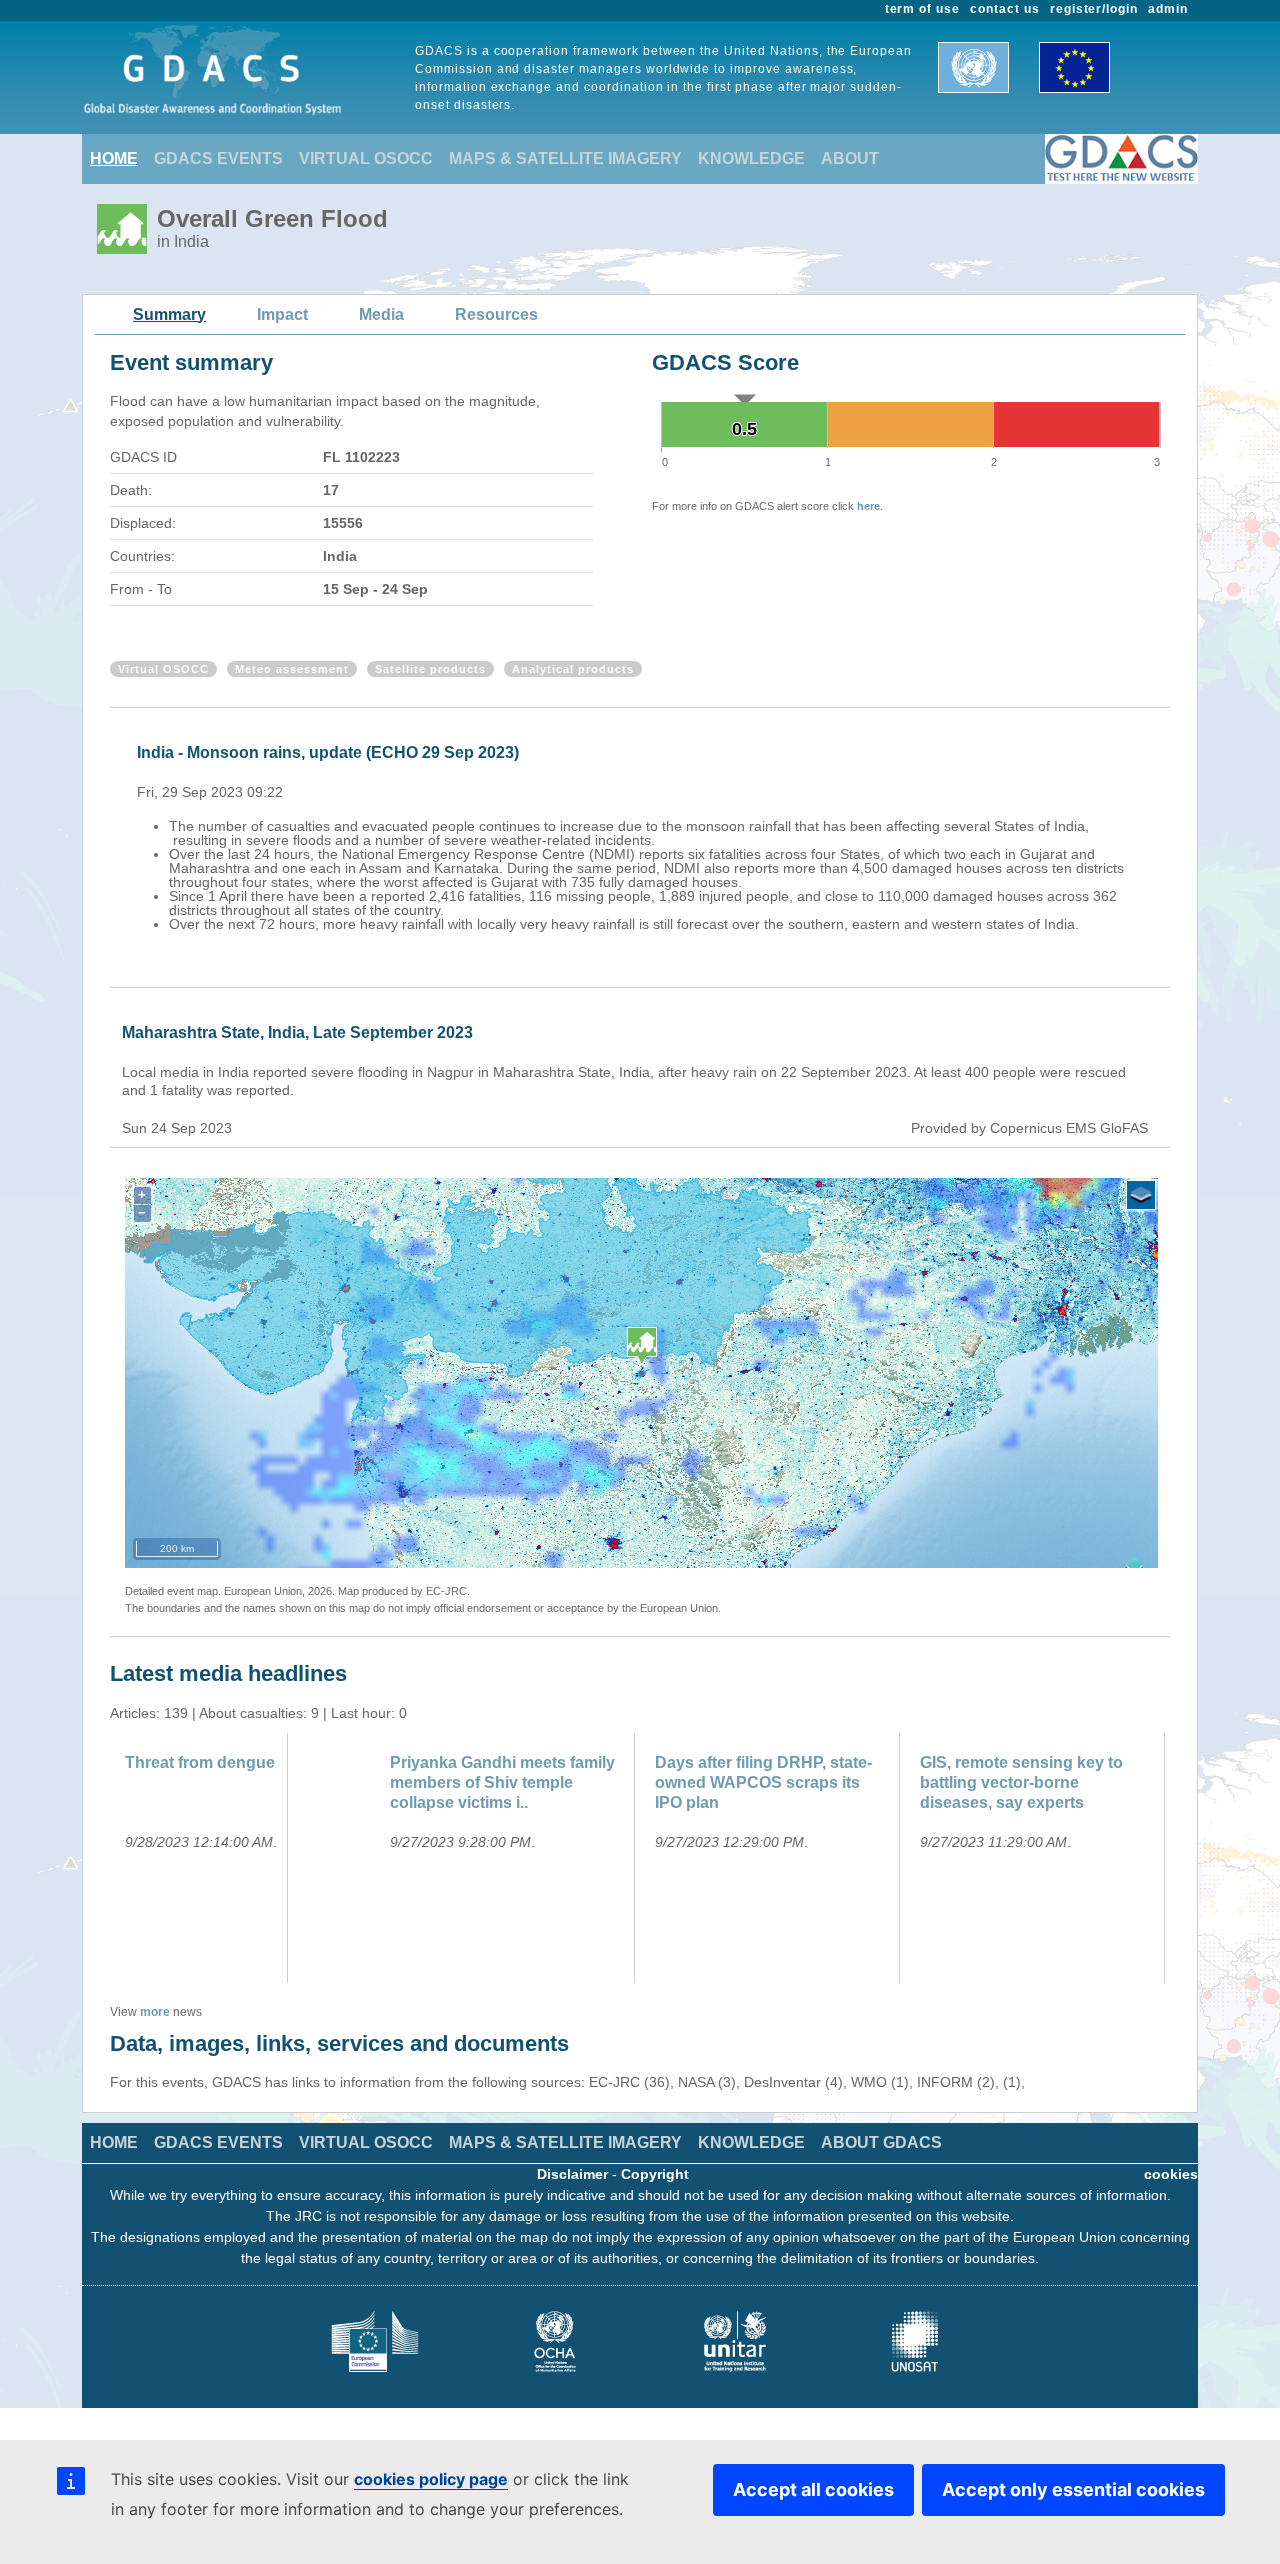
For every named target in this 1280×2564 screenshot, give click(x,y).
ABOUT (850, 158)
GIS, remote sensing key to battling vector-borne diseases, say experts (1021, 1782)
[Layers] (1141, 1195)
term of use (923, 9)
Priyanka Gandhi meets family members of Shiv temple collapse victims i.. (502, 1782)
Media (381, 314)
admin (1168, 9)
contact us (1005, 9)
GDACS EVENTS (218, 158)
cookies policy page (431, 2479)
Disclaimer (572, 2174)
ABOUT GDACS (881, 2142)
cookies (1171, 2174)
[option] (645, 835)
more (155, 2012)
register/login (1094, 9)
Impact (282, 314)
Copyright (655, 2174)
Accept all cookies (813, 2489)
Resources (496, 314)
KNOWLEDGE (751, 158)
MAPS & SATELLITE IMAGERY (565, 158)
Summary (169, 314)
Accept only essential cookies (1073, 2489)
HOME (114, 158)
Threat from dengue (200, 1762)
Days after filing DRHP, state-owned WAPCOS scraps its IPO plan (763, 1782)
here (868, 506)
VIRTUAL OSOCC (366, 158)
